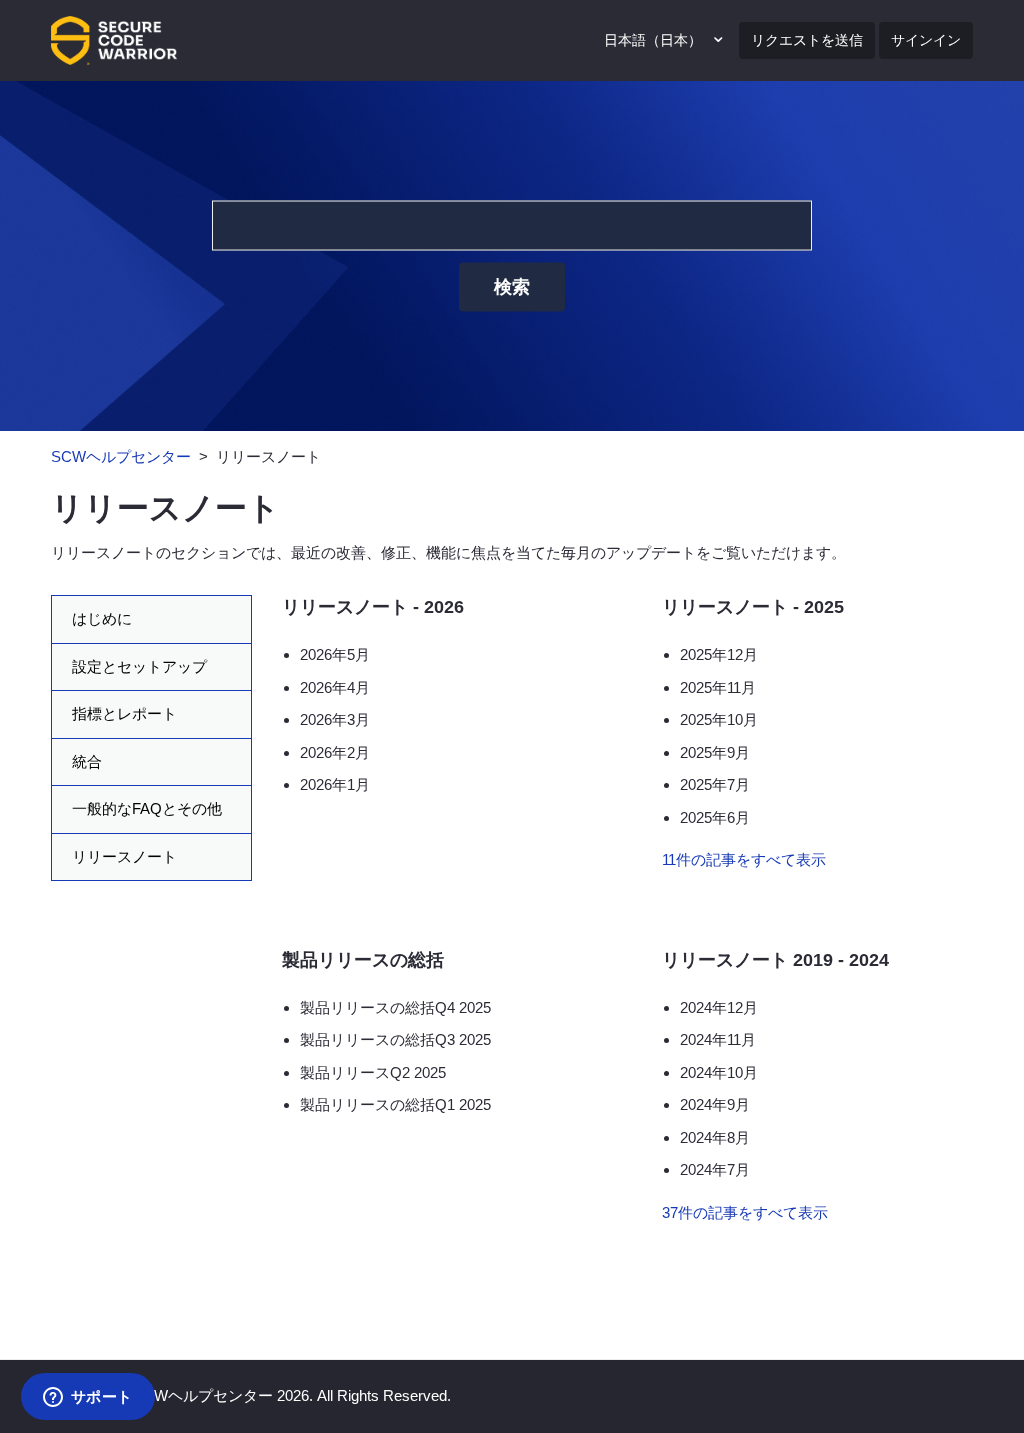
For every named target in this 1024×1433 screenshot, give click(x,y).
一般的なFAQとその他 (147, 808)
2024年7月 (715, 1169)
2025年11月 (718, 687)
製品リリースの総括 (363, 960)
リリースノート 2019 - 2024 (775, 960)
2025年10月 (719, 719)
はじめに (102, 618)
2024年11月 (718, 1039)
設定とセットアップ (139, 666)
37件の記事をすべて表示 (745, 1212)
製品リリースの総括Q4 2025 (395, 1007)
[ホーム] (114, 38)
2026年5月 (335, 654)
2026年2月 (335, 752)
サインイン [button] (926, 40)
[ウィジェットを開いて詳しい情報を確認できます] (87, 1398)
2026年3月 (335, 719)
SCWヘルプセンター (121, 456)
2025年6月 (715, 817)
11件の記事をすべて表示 (744, 859)
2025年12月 (719, 654)
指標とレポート (124, 713)
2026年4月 (335, 687)
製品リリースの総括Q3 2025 (395, 1039)
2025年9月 (715, 752)
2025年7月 (715, 784)
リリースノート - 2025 (753, 607)
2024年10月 (719, 1072)
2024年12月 (719, 1007)
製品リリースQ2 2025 (373, 1072)
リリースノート (124, 856)
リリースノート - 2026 (373, 607)
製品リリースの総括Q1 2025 (395, 1104)
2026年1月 (335, 784)
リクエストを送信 (807, 40)
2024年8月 (715, 1137)
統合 (87, 761)
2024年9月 (715, 1104)
